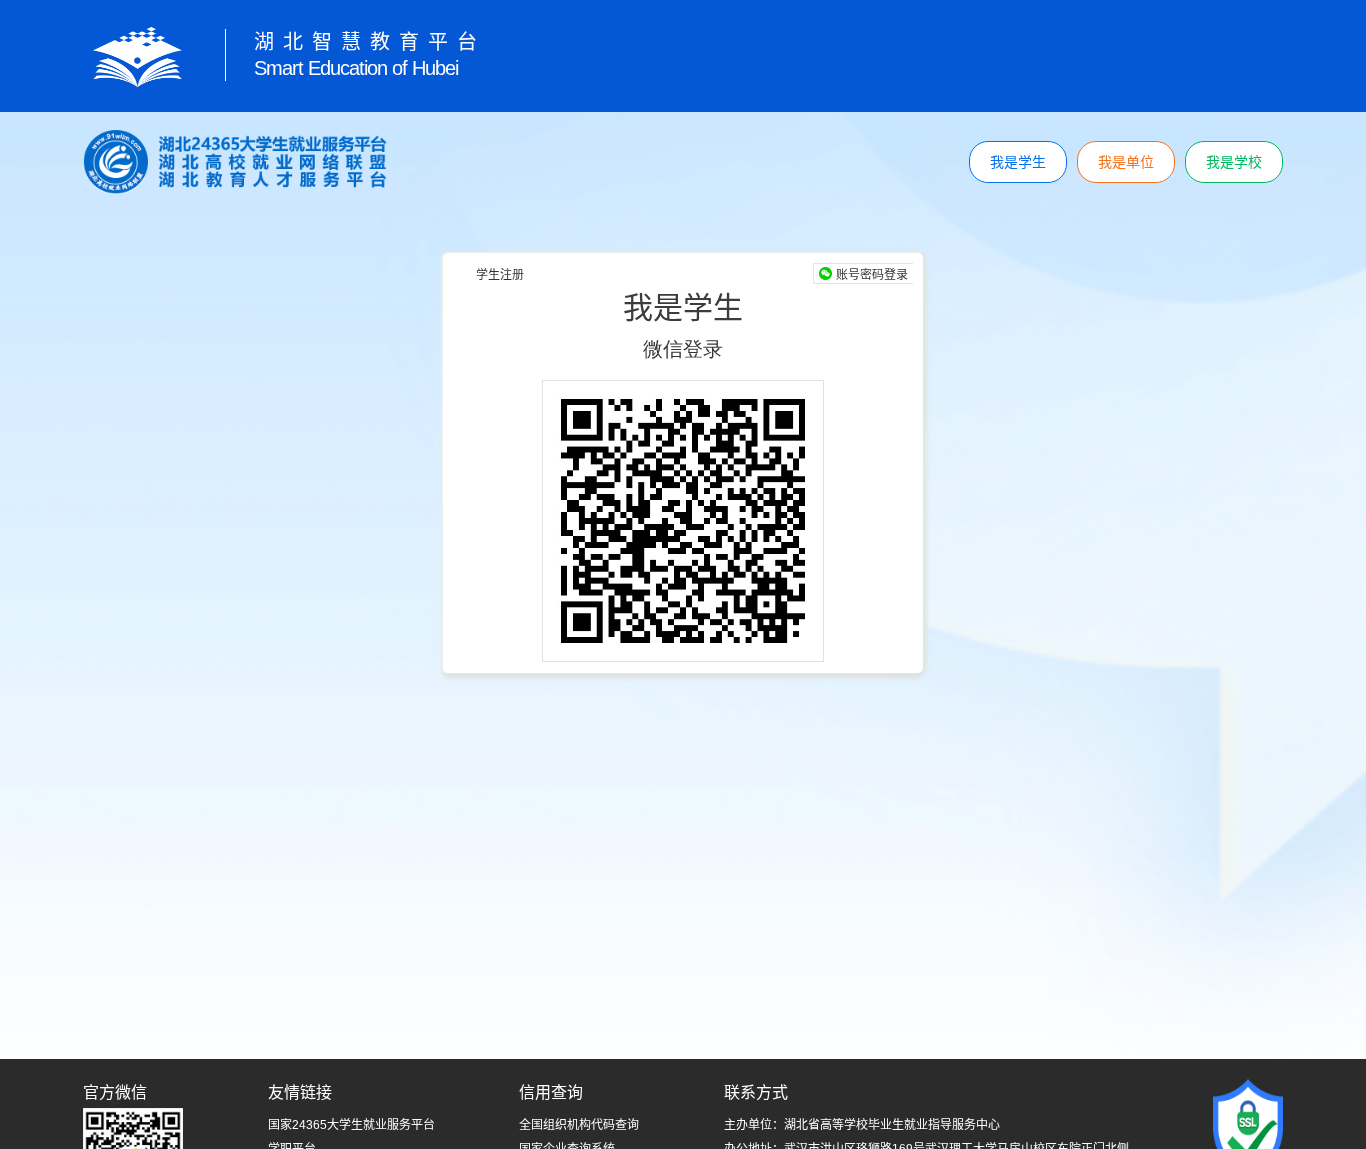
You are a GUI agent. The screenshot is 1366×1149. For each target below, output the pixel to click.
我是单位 (1126, 162)
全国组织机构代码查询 (579, 1125)
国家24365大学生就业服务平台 (351, 1125)
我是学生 (1018, 162)
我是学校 (1234, 162)
